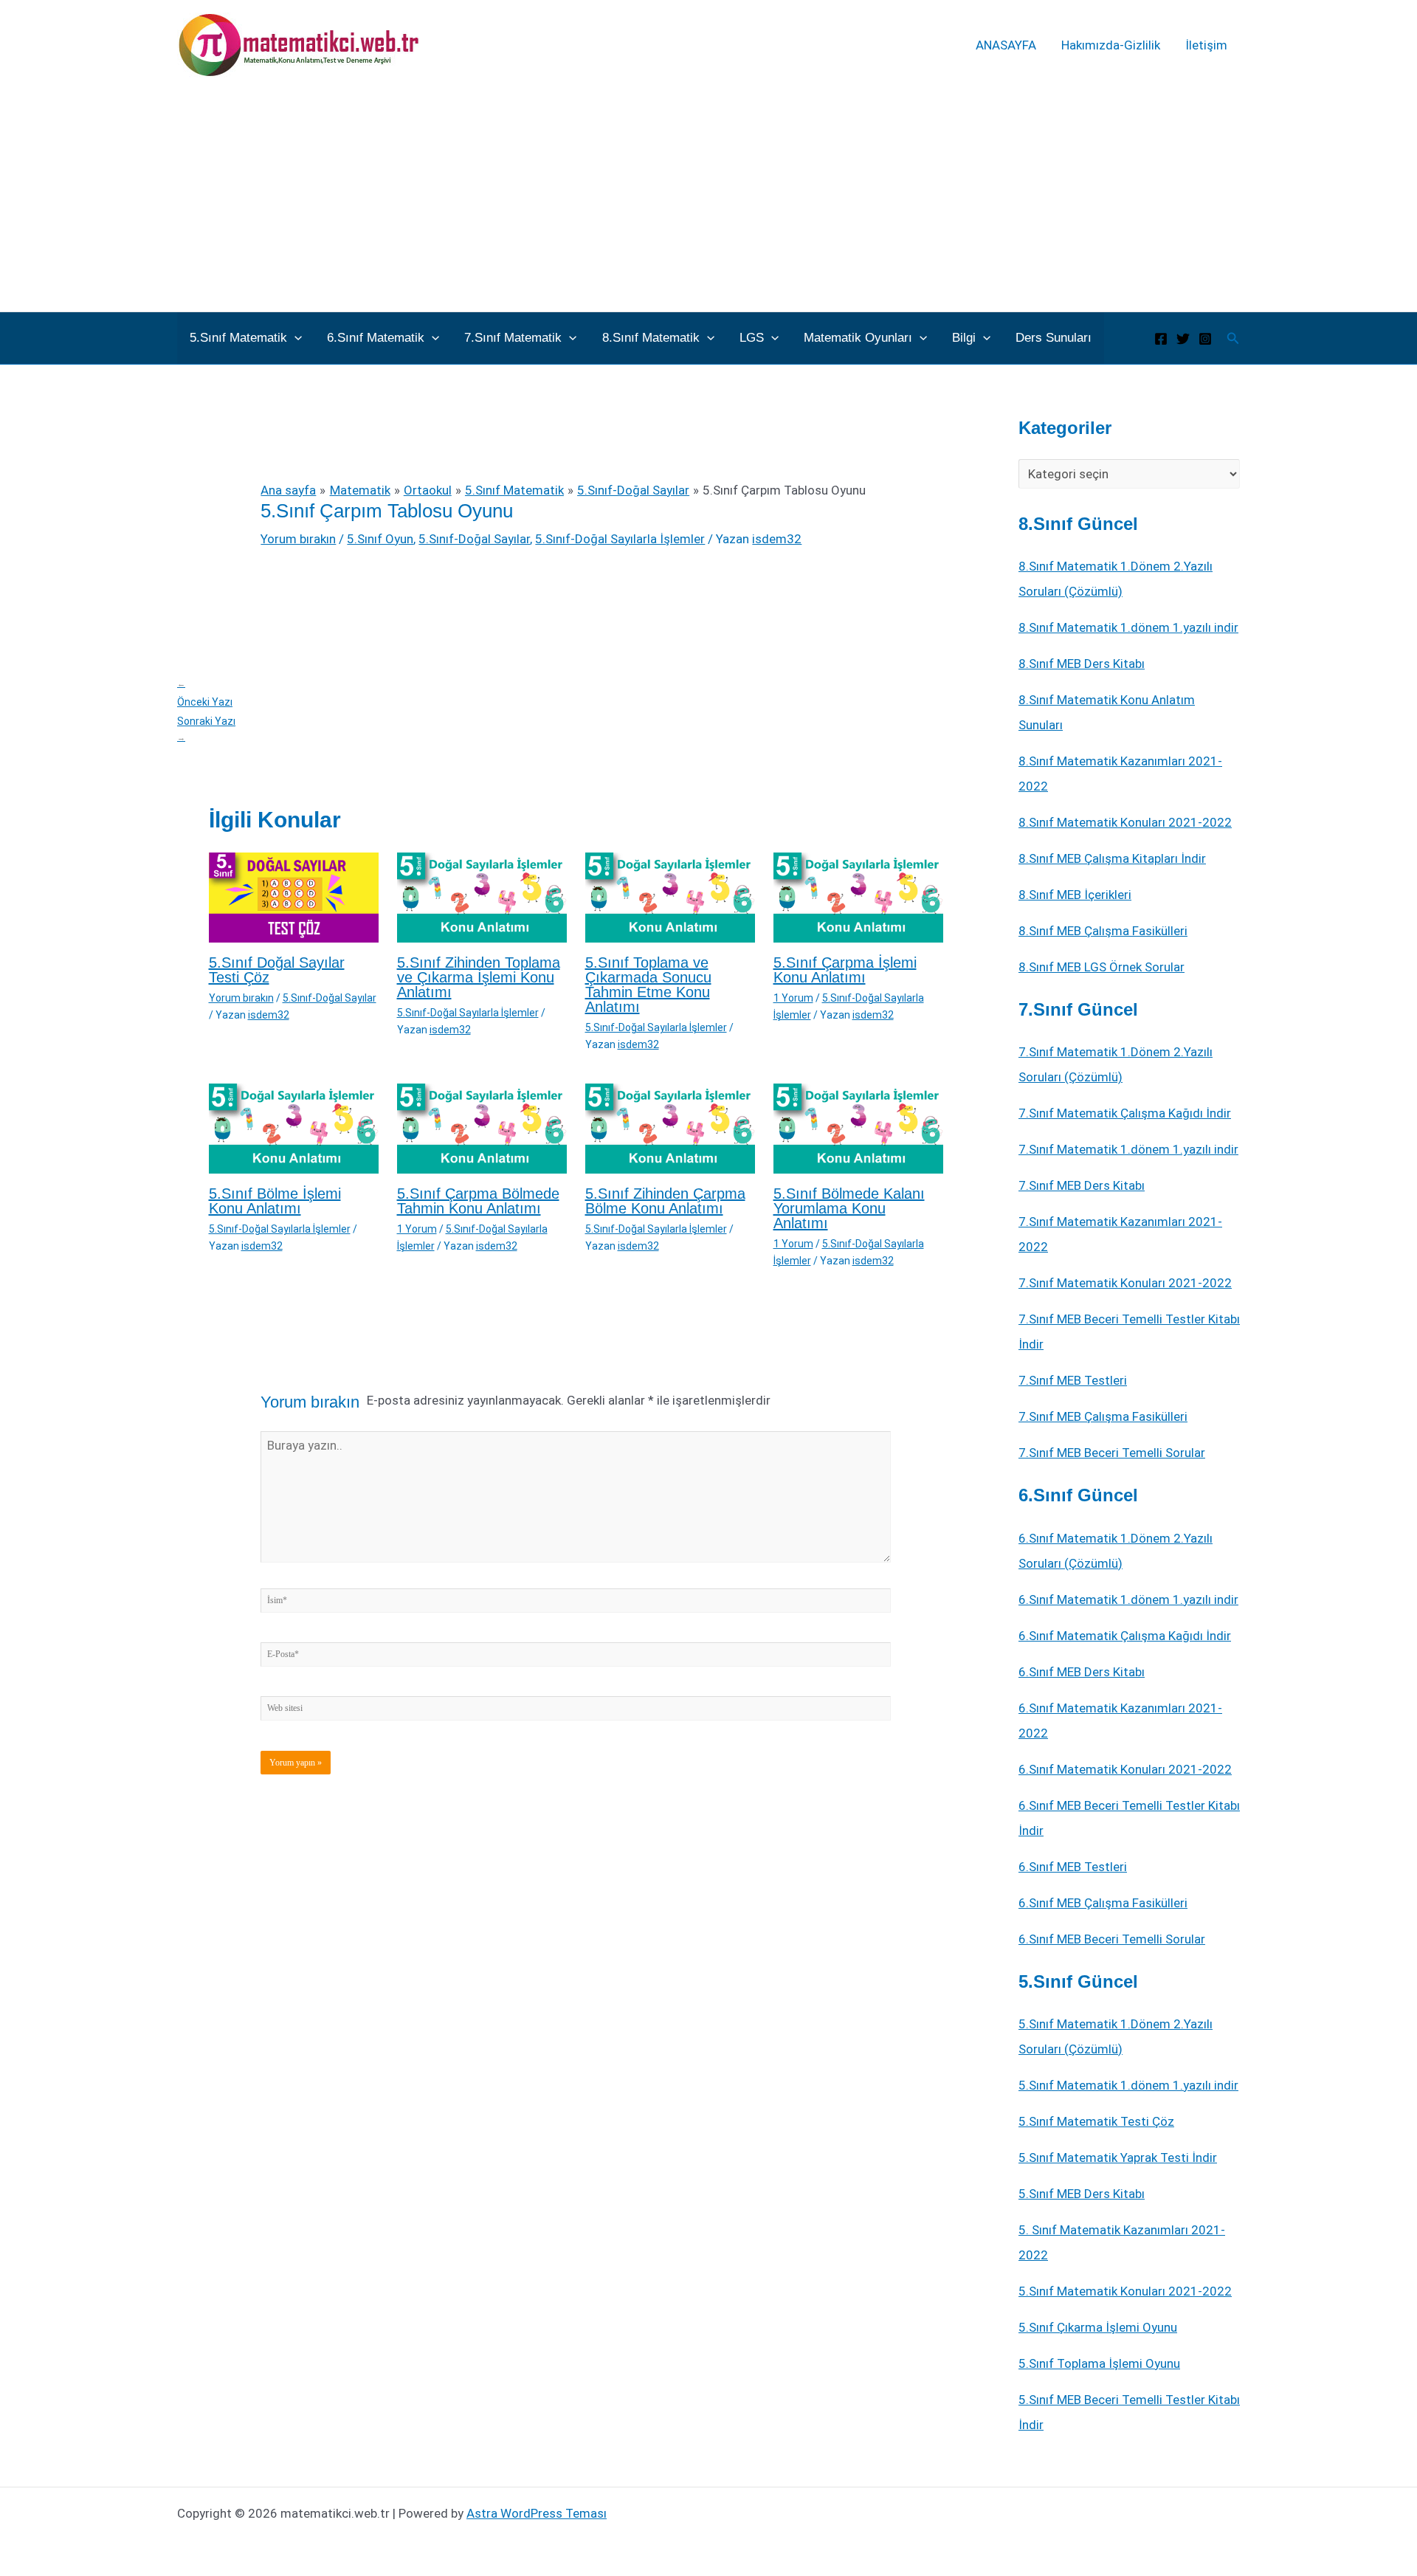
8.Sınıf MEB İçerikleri (1075, 895)
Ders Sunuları (1054, 338)
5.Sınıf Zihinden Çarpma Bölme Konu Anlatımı (665, 1201)
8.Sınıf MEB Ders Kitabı (1082, 664)
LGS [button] (752, 338)
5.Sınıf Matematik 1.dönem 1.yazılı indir (1128, 2085)
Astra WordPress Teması (537, 2513)
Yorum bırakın (298, 539)
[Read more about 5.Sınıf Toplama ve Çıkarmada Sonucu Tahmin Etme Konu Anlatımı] (670, 897)
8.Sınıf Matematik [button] (651, 338)
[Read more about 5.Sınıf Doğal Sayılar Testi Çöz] (294, 897)
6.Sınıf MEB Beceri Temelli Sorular (1112, 1939)
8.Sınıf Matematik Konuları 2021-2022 (1125, 822)
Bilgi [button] (964, 338)
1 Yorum (793, 998)
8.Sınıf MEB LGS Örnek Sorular (1101, 967)
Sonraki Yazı (206, 729)
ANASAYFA (1006, 45)
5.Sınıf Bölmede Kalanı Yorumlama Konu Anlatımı (849, 1208)
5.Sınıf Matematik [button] (238, 338)
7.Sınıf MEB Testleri (1073, 1380)
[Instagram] (1205, 339)
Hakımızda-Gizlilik (1111, 45)
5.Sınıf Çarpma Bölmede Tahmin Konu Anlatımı (478, 1201)
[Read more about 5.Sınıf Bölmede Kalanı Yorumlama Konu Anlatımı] (858, 1128)
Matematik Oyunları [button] (858, 338)
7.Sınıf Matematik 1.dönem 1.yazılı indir (1128, 1149)
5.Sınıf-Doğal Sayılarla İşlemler (620, 539)
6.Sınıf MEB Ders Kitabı (1082, 1672)
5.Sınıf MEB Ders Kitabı (1082, 2194)
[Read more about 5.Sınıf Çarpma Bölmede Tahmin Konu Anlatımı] (482, 1128)
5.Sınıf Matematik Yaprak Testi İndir (1118, 2157)
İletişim (1206, 45)
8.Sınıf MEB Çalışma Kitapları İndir (1112, 858)
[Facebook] (1161, 339)
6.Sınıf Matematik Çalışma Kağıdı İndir (1125, 1636)
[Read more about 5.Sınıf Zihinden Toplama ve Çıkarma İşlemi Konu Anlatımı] (482, 897)
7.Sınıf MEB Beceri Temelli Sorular (1112, 1453)
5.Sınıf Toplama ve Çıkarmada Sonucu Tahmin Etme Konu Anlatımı (648, 985)
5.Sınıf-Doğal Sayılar (474, 539)
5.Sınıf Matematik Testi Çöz (1096, 2121)
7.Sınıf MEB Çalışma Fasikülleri (1103, 1416)
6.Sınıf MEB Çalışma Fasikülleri (1103, 1903)
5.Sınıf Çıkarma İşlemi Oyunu (1098, 2327)
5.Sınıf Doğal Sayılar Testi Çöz (277, 970)
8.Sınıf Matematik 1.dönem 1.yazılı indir (1128, 627)
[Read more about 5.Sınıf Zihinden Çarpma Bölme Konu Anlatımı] (670, 1128)
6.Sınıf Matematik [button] (376, 338)
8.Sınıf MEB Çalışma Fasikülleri (1103, 931)
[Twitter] (1183, 339)
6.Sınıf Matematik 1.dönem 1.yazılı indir (1128, 1599)
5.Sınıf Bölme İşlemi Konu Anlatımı (275, 1201)
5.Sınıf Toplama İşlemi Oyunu (1099, 2363)
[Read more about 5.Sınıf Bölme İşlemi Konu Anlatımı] (294, 1128)
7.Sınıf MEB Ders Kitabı (1082, 1185)
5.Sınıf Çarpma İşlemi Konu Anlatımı (845, 970)
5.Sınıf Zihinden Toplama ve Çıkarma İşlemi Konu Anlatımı (479, 977)
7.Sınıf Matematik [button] (513, 338)
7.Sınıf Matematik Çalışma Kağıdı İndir (1125, 1113)
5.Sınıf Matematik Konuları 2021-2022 (1125, 2291)
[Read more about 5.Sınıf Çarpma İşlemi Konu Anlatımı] (858, 897)
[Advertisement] (708, 201)
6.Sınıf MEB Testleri (1073, 1867)
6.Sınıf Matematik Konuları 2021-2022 (1125, 1769)
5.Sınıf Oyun (380, 539)
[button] (294, 338)
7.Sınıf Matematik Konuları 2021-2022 (1125, 1283)
